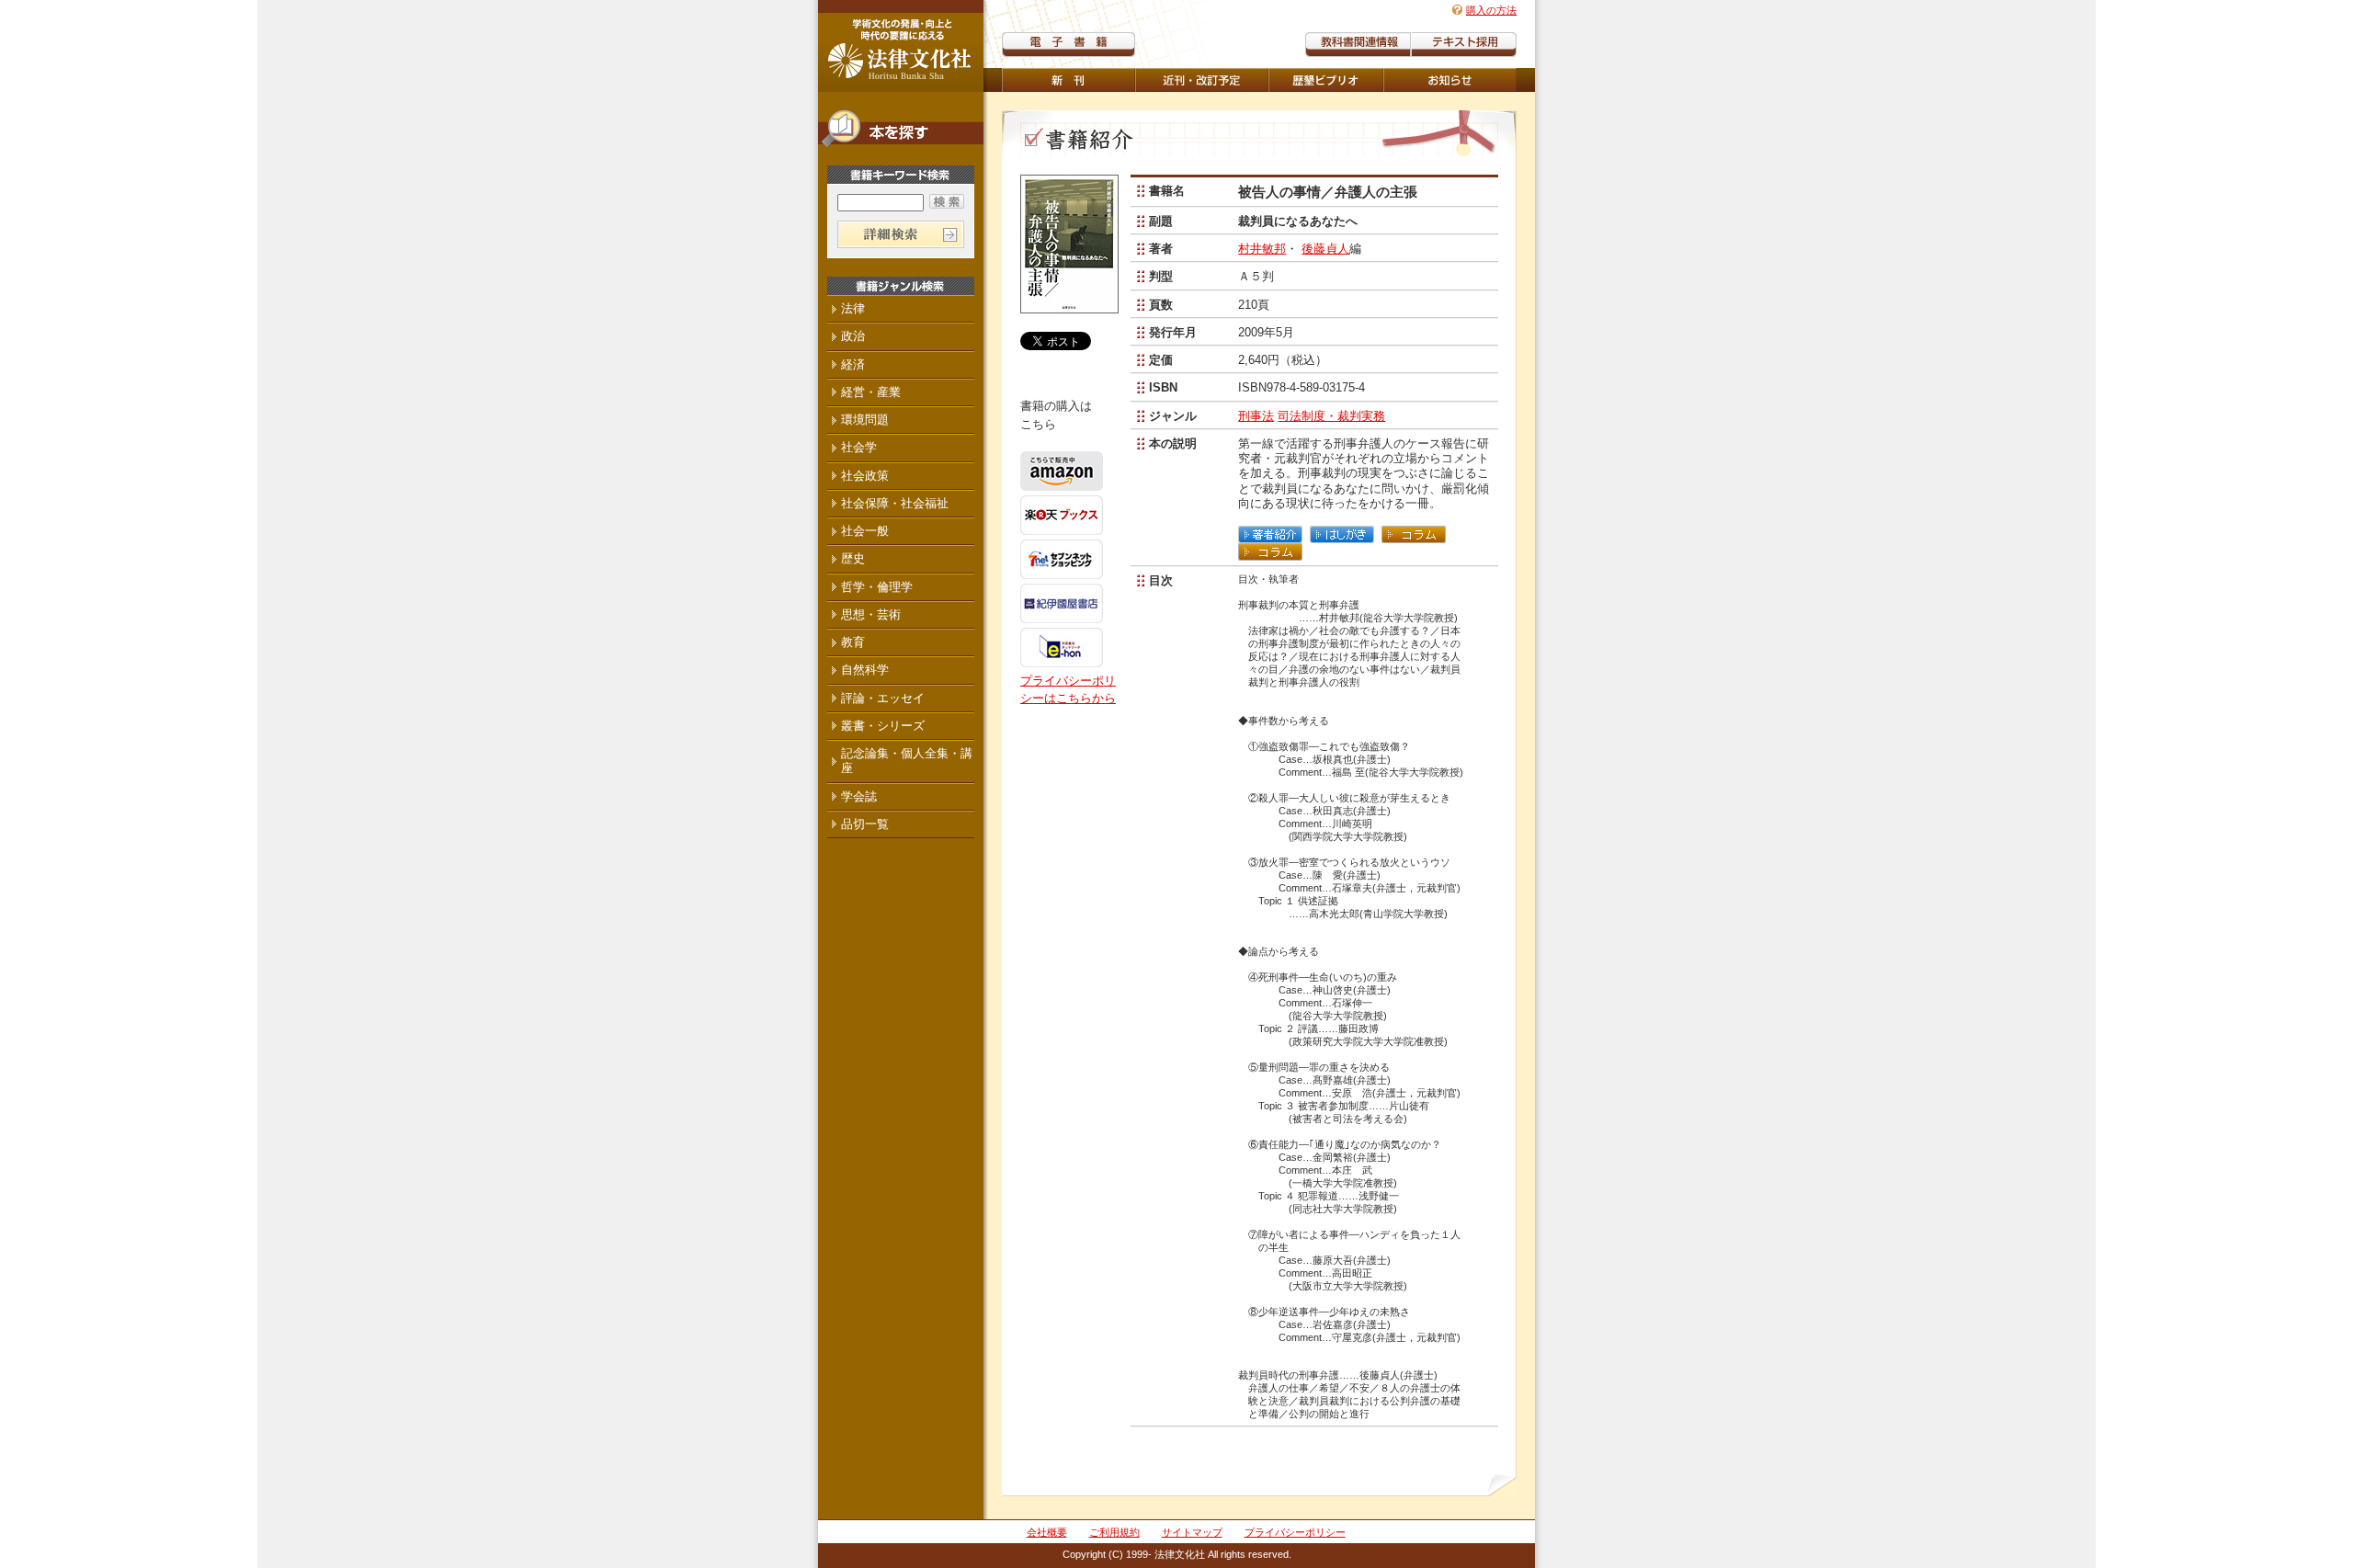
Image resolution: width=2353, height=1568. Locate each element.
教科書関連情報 (1358, 45)
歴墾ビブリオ (1326, 80)
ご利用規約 (1114, 1532)
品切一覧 (865, 824)
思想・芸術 (871, 614)
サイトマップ (1192, 1532)
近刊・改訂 (1202, 80)
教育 (853, 642)
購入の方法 (1491, 10)
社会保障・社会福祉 (895, 503)
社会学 (859, 447)
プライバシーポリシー (1295, 1532)
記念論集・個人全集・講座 (907, 761)
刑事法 (1256, 416)
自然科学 (865, 670)
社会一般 (865, 531)
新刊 (1069, 80)
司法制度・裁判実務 (1331, 416)
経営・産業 (871, 392)
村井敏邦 (1262, 249)
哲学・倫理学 (877, 587)
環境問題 (865, 420)
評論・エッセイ (883, 698)
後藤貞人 (1325, 249)
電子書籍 (1069, 45)
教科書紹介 (1464, 45)
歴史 (853, 558)
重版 (1450, 80)
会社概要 (1047, 1532)
